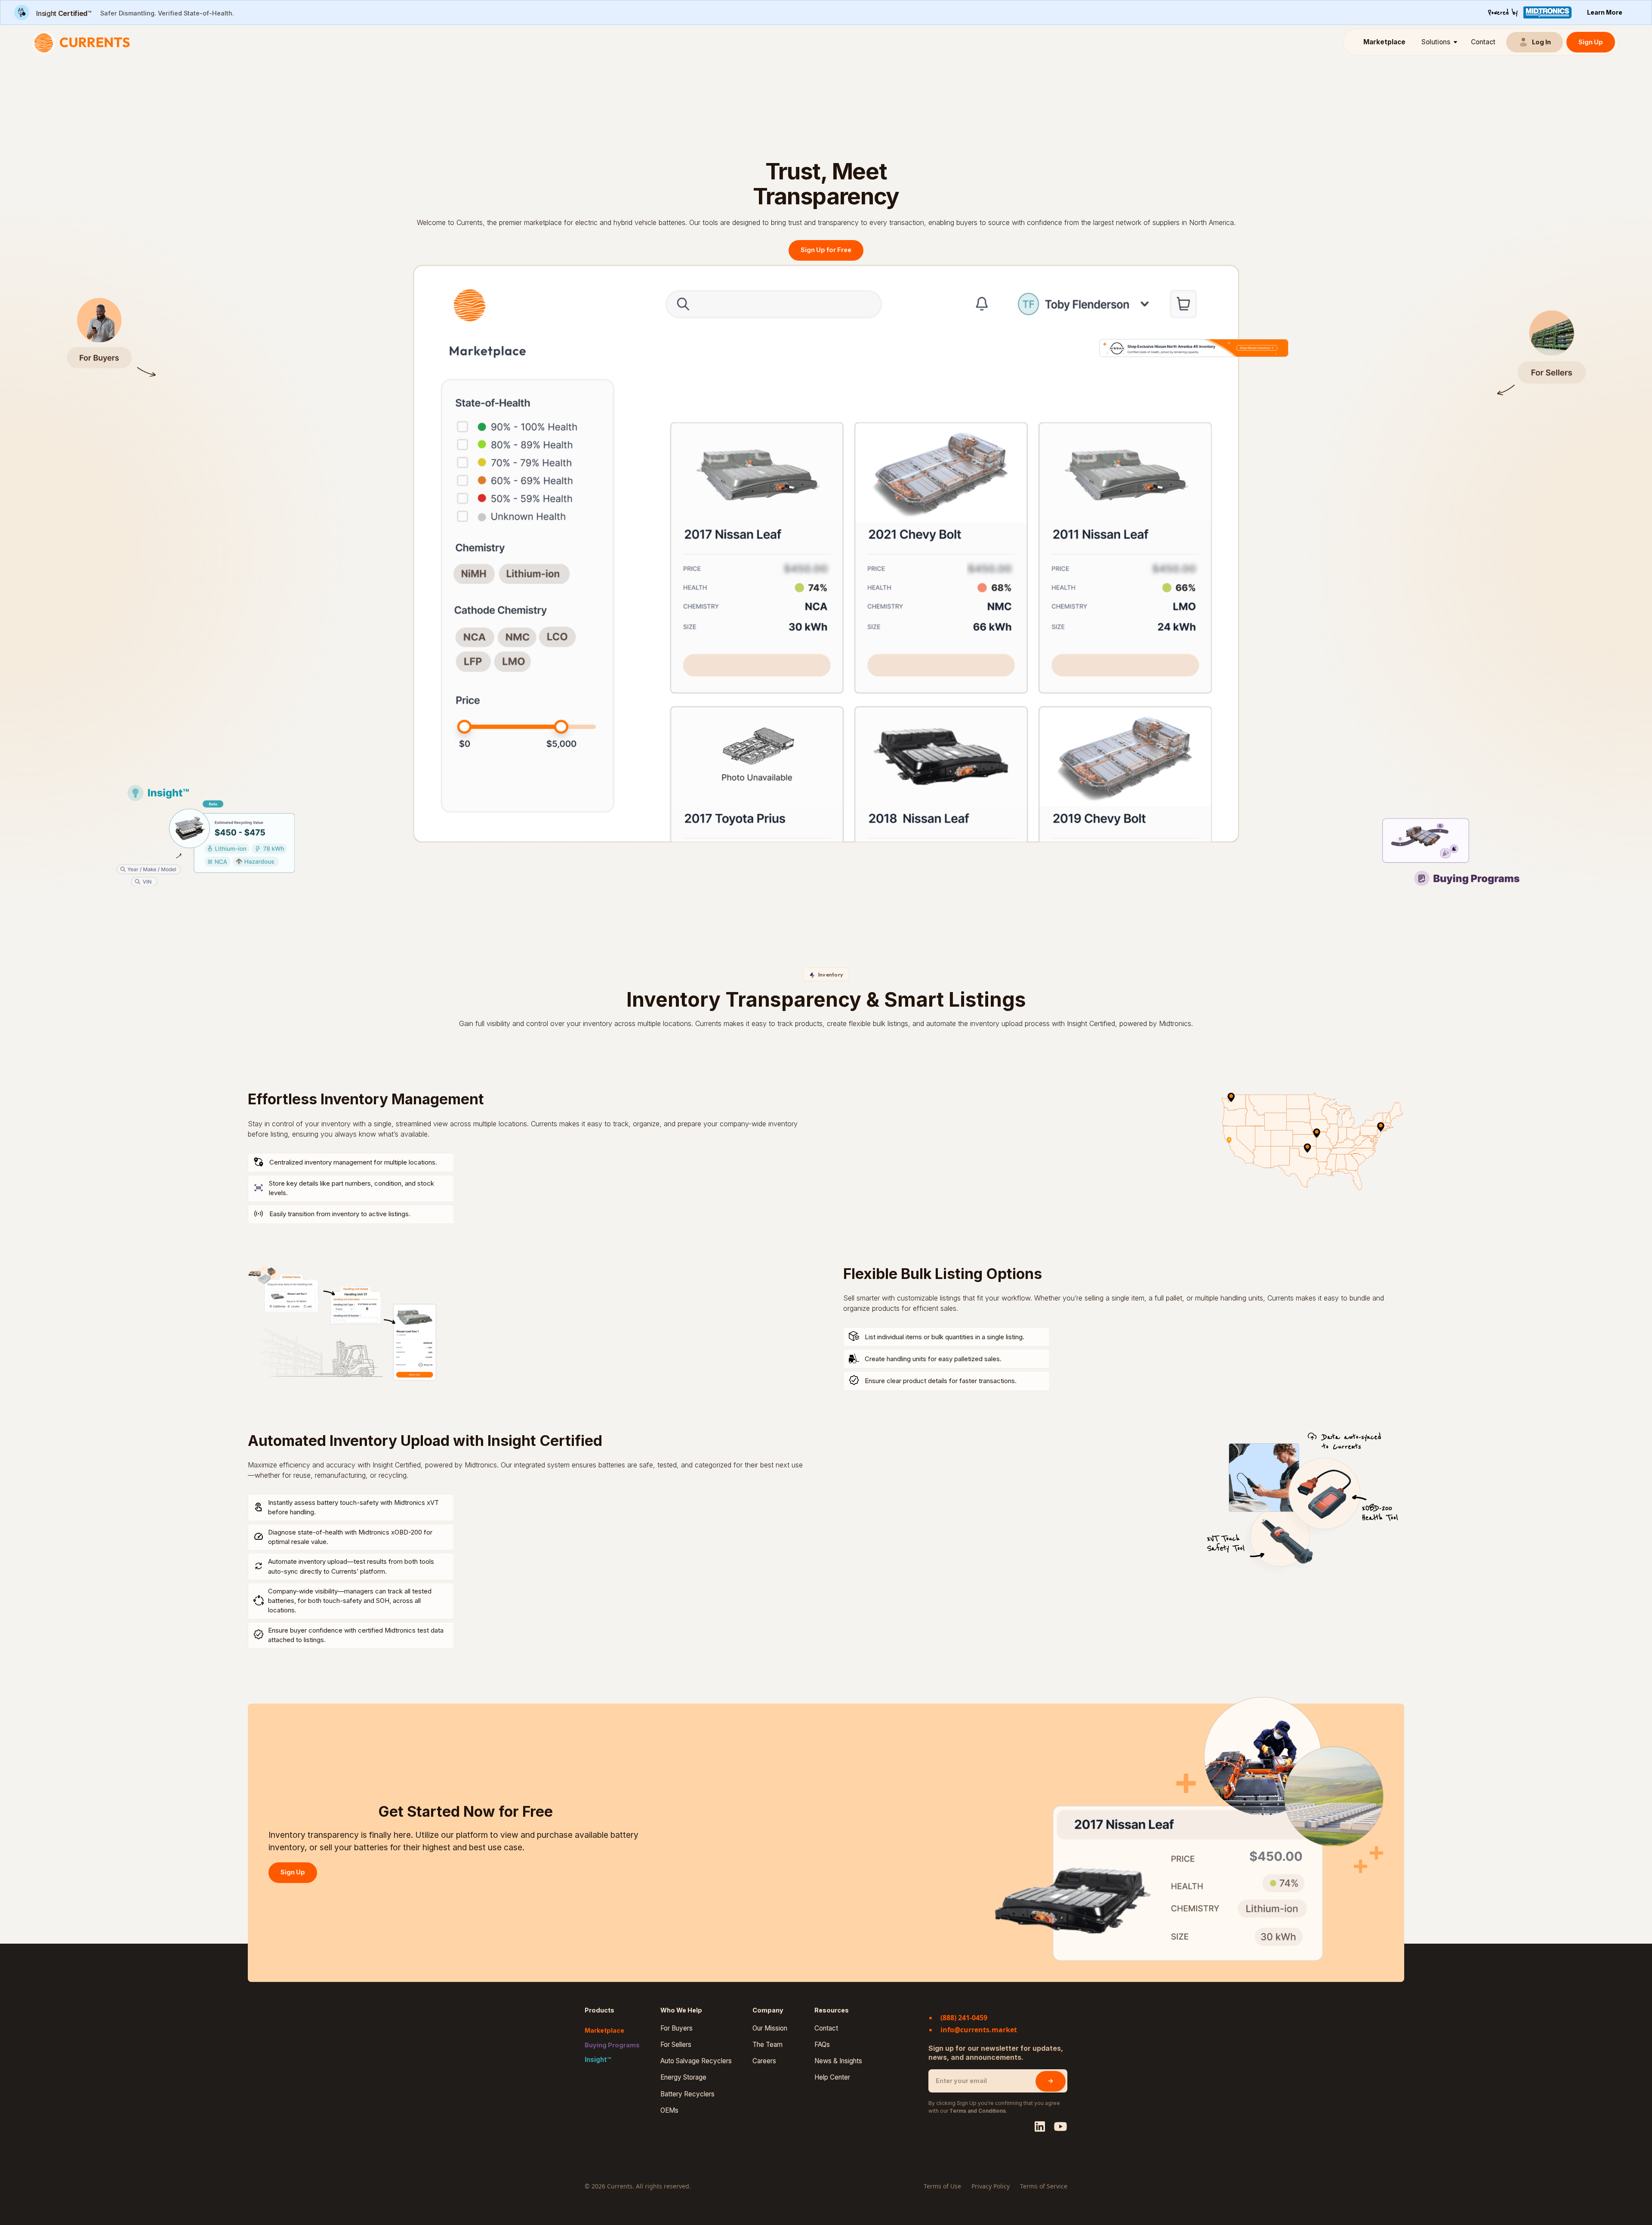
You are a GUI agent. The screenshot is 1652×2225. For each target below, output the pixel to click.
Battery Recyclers (687, 2094)
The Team (767, 2045)
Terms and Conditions (978, 2111)
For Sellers (676, 2045)
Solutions (1436, 42)
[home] (84, 42)
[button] (1438, 42)
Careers (764, 2061)
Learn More (1605, 12)
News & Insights (838, 2061)
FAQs (822, 2045)
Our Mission (770, 2028)
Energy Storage (683, 2077)
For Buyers (677, 2028)
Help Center (832, 2077)
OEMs (669, 2111)
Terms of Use (942, 2186)
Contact (1483, 42)
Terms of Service (1044, 2186)
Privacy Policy (991, 2186)
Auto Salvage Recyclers (696, 2061)
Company (768, 2010)
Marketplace (1384, 42)
